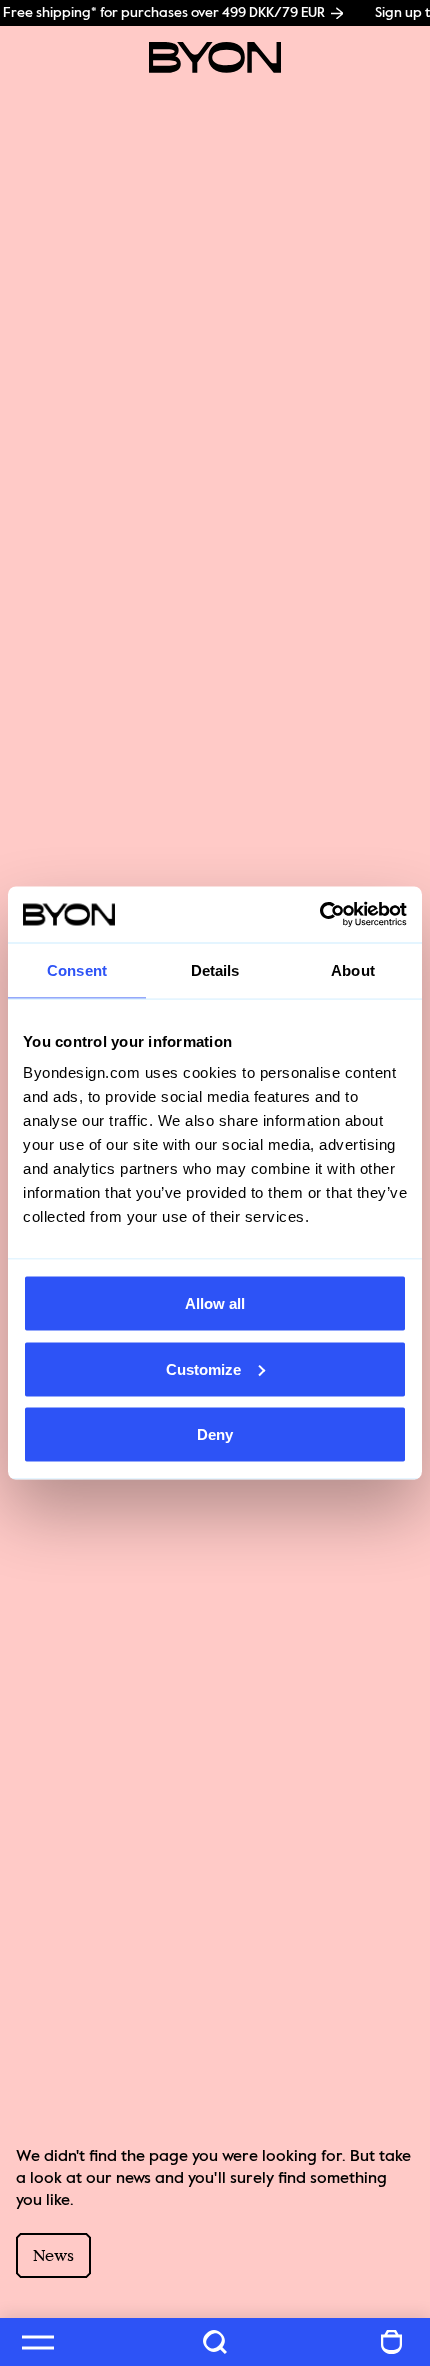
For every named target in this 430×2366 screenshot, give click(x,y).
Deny (215, 1434)
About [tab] (353, 969)
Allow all (215, 1303)
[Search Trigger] (215, 2342)
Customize (203, 1368)
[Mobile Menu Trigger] (38, 2342)
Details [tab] (215, 969)
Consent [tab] (77, 969)
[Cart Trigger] (392, 2342)
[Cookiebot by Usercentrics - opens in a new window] (319, 915)
